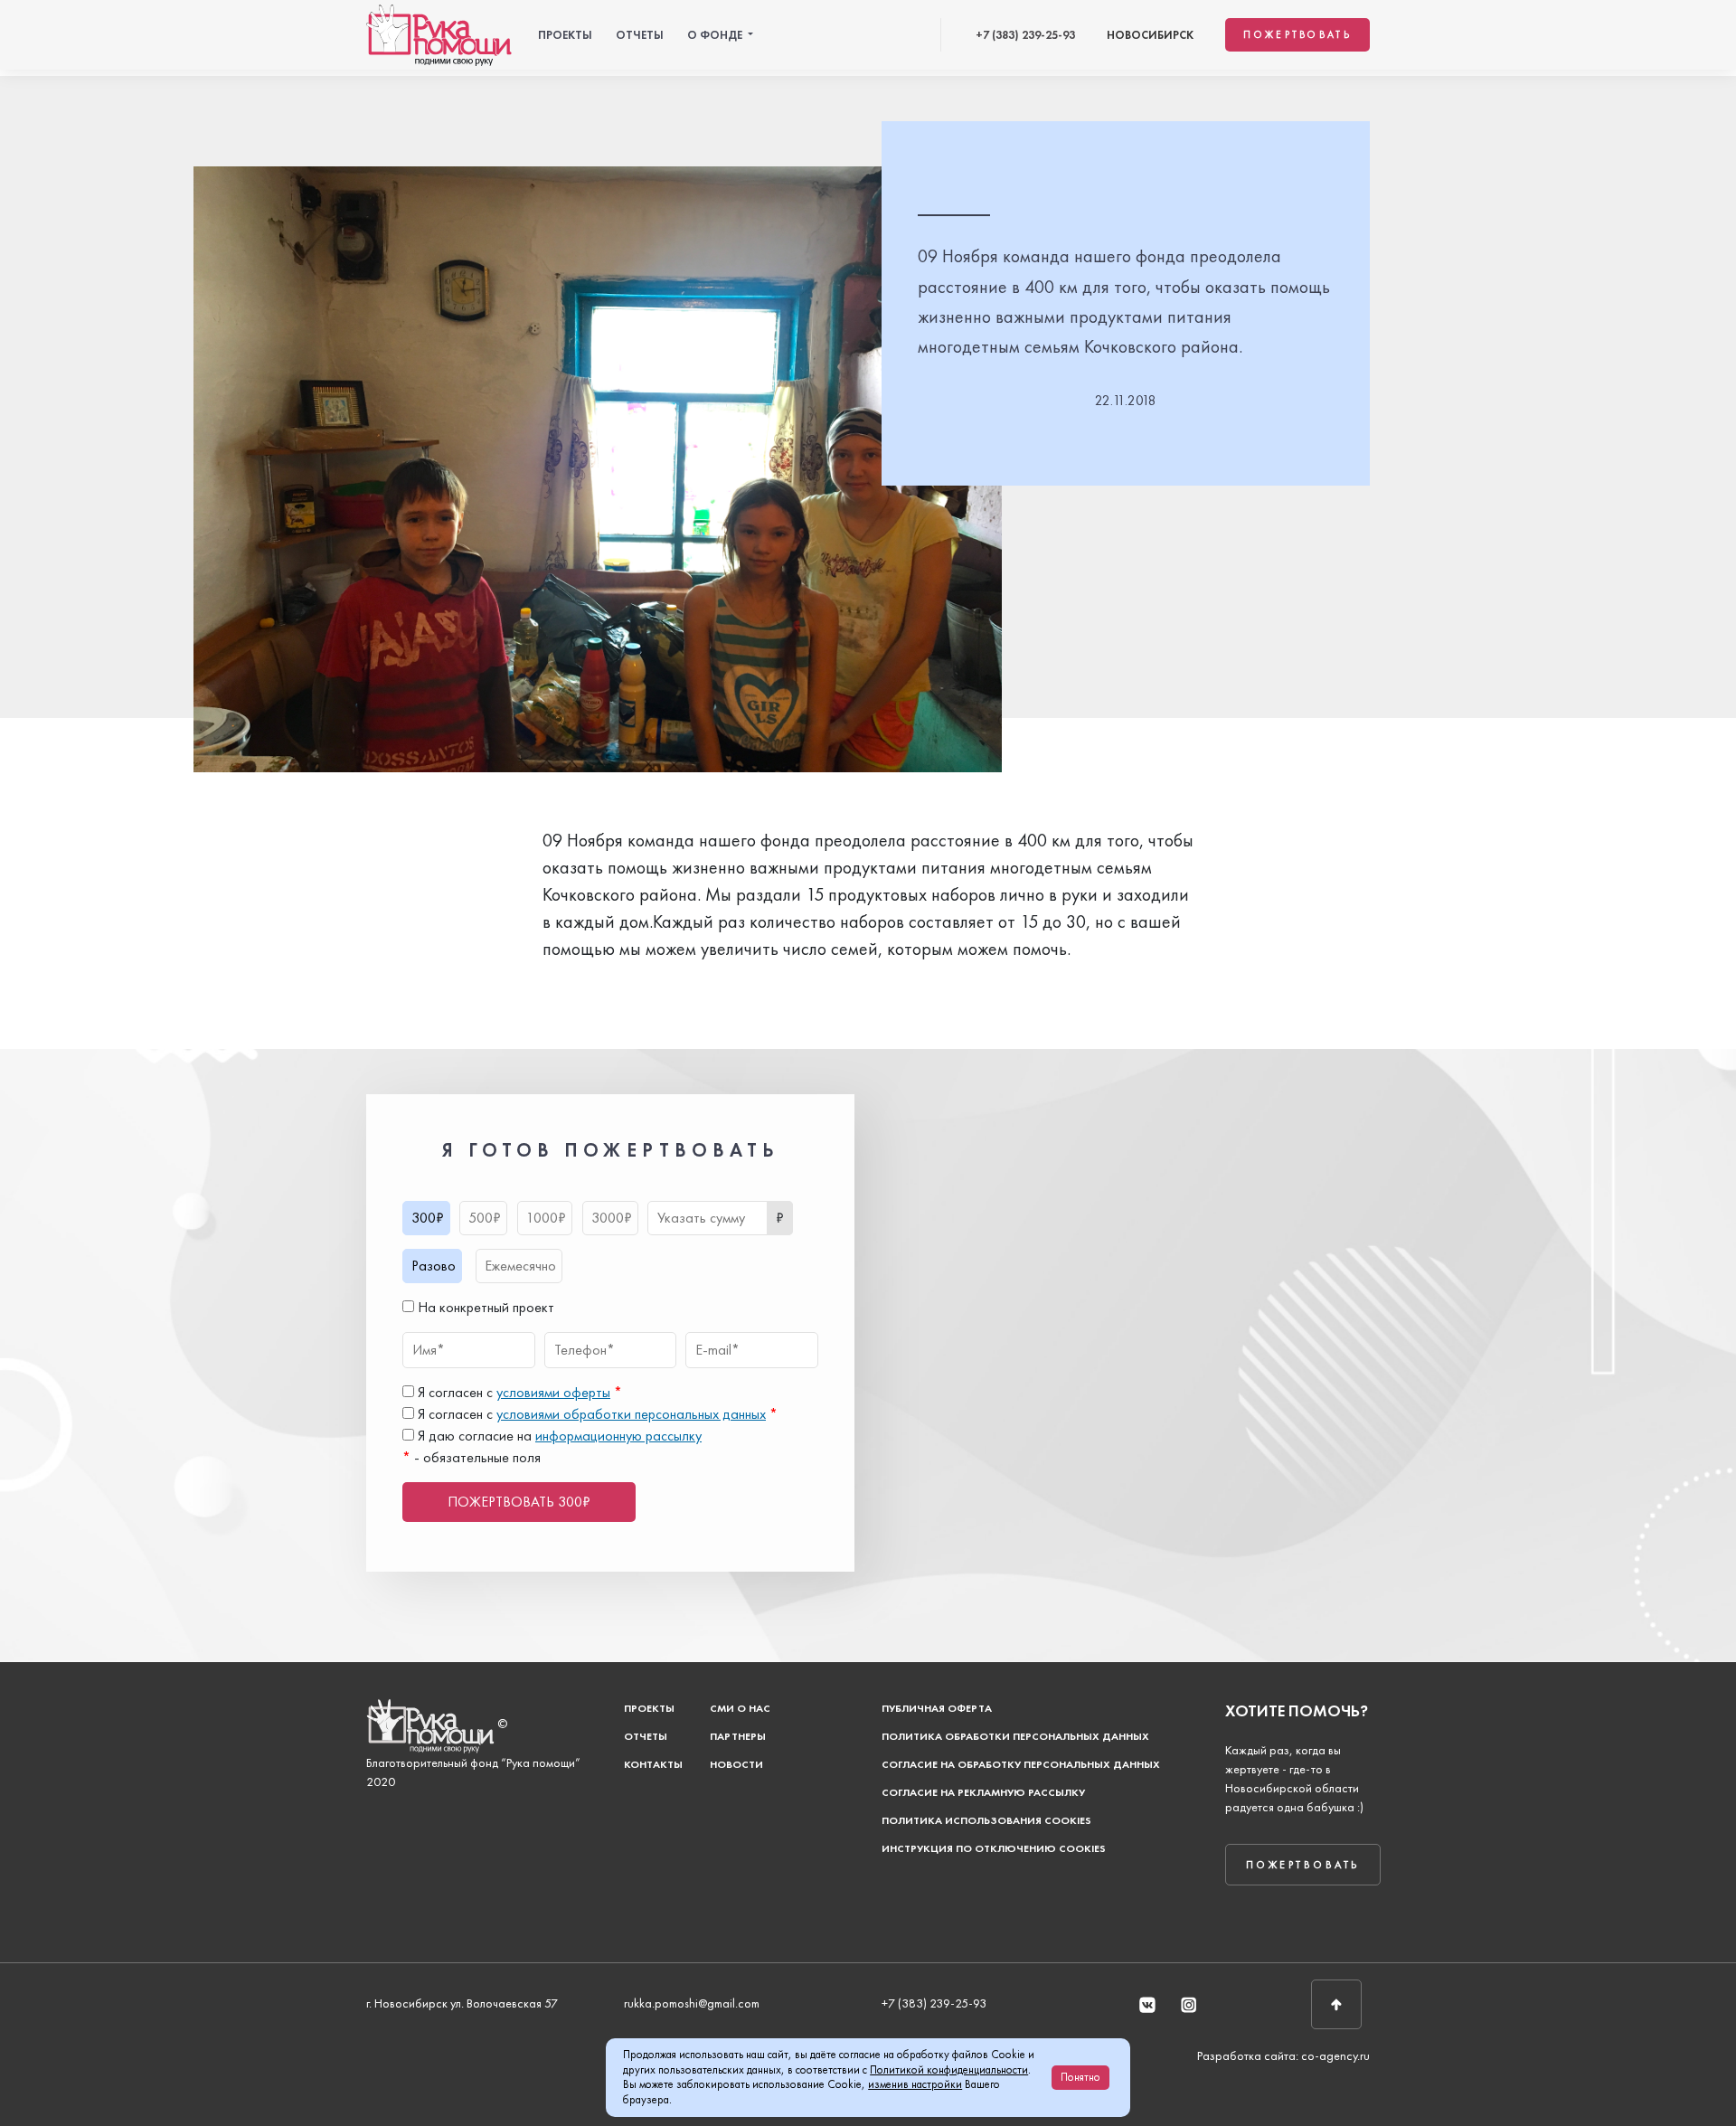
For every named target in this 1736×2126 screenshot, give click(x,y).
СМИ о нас (740, 1708)
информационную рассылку (618, 1436)
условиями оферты (553, 1392)
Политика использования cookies (986, 1820)
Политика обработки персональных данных (1015, 1736)
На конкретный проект (484, 1307)
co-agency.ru (1335, 2055)
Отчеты (640, 35)
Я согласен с (518, 1392)
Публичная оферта (937, 1708)
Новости (736, 1764)
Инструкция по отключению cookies (994, 1848)
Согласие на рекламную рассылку (983, 1792)
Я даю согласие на (558, 1436)
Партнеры (738, 1736)
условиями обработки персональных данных (631, 1414)
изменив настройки (915, 2084)
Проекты (565, 35)
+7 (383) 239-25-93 (1025, 35)
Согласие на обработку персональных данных (1021, 1764)
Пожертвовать (1297, 34)
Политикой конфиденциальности (949, 2069)
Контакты (653, 1764)
